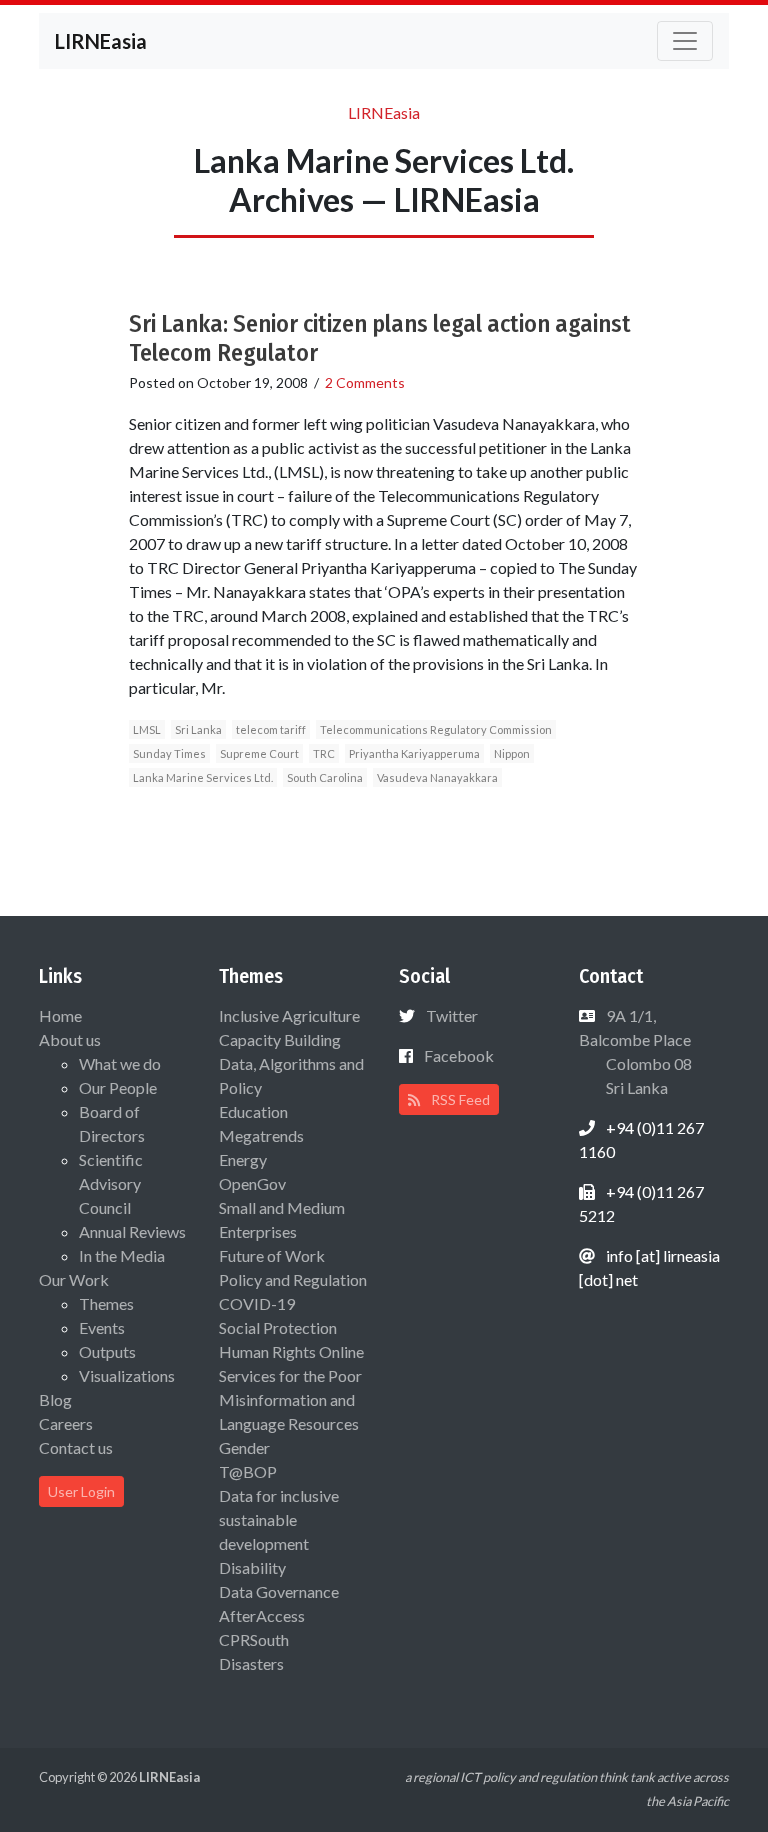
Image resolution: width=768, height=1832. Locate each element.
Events (102, 1327)
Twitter (452, 1015)
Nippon (512, 753)
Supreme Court (259, 753)
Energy (243, 1159)
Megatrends (261, 1135)
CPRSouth (254, 1639)
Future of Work (272, 1255)
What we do (120, 1063)
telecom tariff (271, 729)
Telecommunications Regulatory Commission (436, 729)
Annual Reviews (132, 1231)
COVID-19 (257, 1303)
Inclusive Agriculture (289, 1015)
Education (253, 1111)
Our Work (74, 1279)
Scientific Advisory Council (111, 1183)
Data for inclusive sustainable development (279, 1519)
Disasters (251, 1663)
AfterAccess (262, 1615)
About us (70, 1039)
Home (60, 1015)
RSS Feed (459, 1099)
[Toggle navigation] (685, 41)
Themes (106, 1303)
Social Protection (278, 1327)
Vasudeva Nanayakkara (437, 777)
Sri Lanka (198, 729)
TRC (324, 753)
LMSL (147, 729)
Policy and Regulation (293, 1279)
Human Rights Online (291, 1351)
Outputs (107, 1351)
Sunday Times (169, 753)
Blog (55, 1399)
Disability (252, 1567)
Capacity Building (280, 1039)
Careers (66, 1423)
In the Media (122, 1255)
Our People (118, 1087)
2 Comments (365, 382)
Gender (244, 1447)
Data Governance (279, 1591)
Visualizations (127, 1375)
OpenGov (252, 1183)
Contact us (76, 1447)
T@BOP (248, 1471)
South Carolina (325, 777)
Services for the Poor (290, 1375)
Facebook (459, 1055)
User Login (81, 1491)
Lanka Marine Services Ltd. (203, 777)
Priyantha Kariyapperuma (414, 753)
